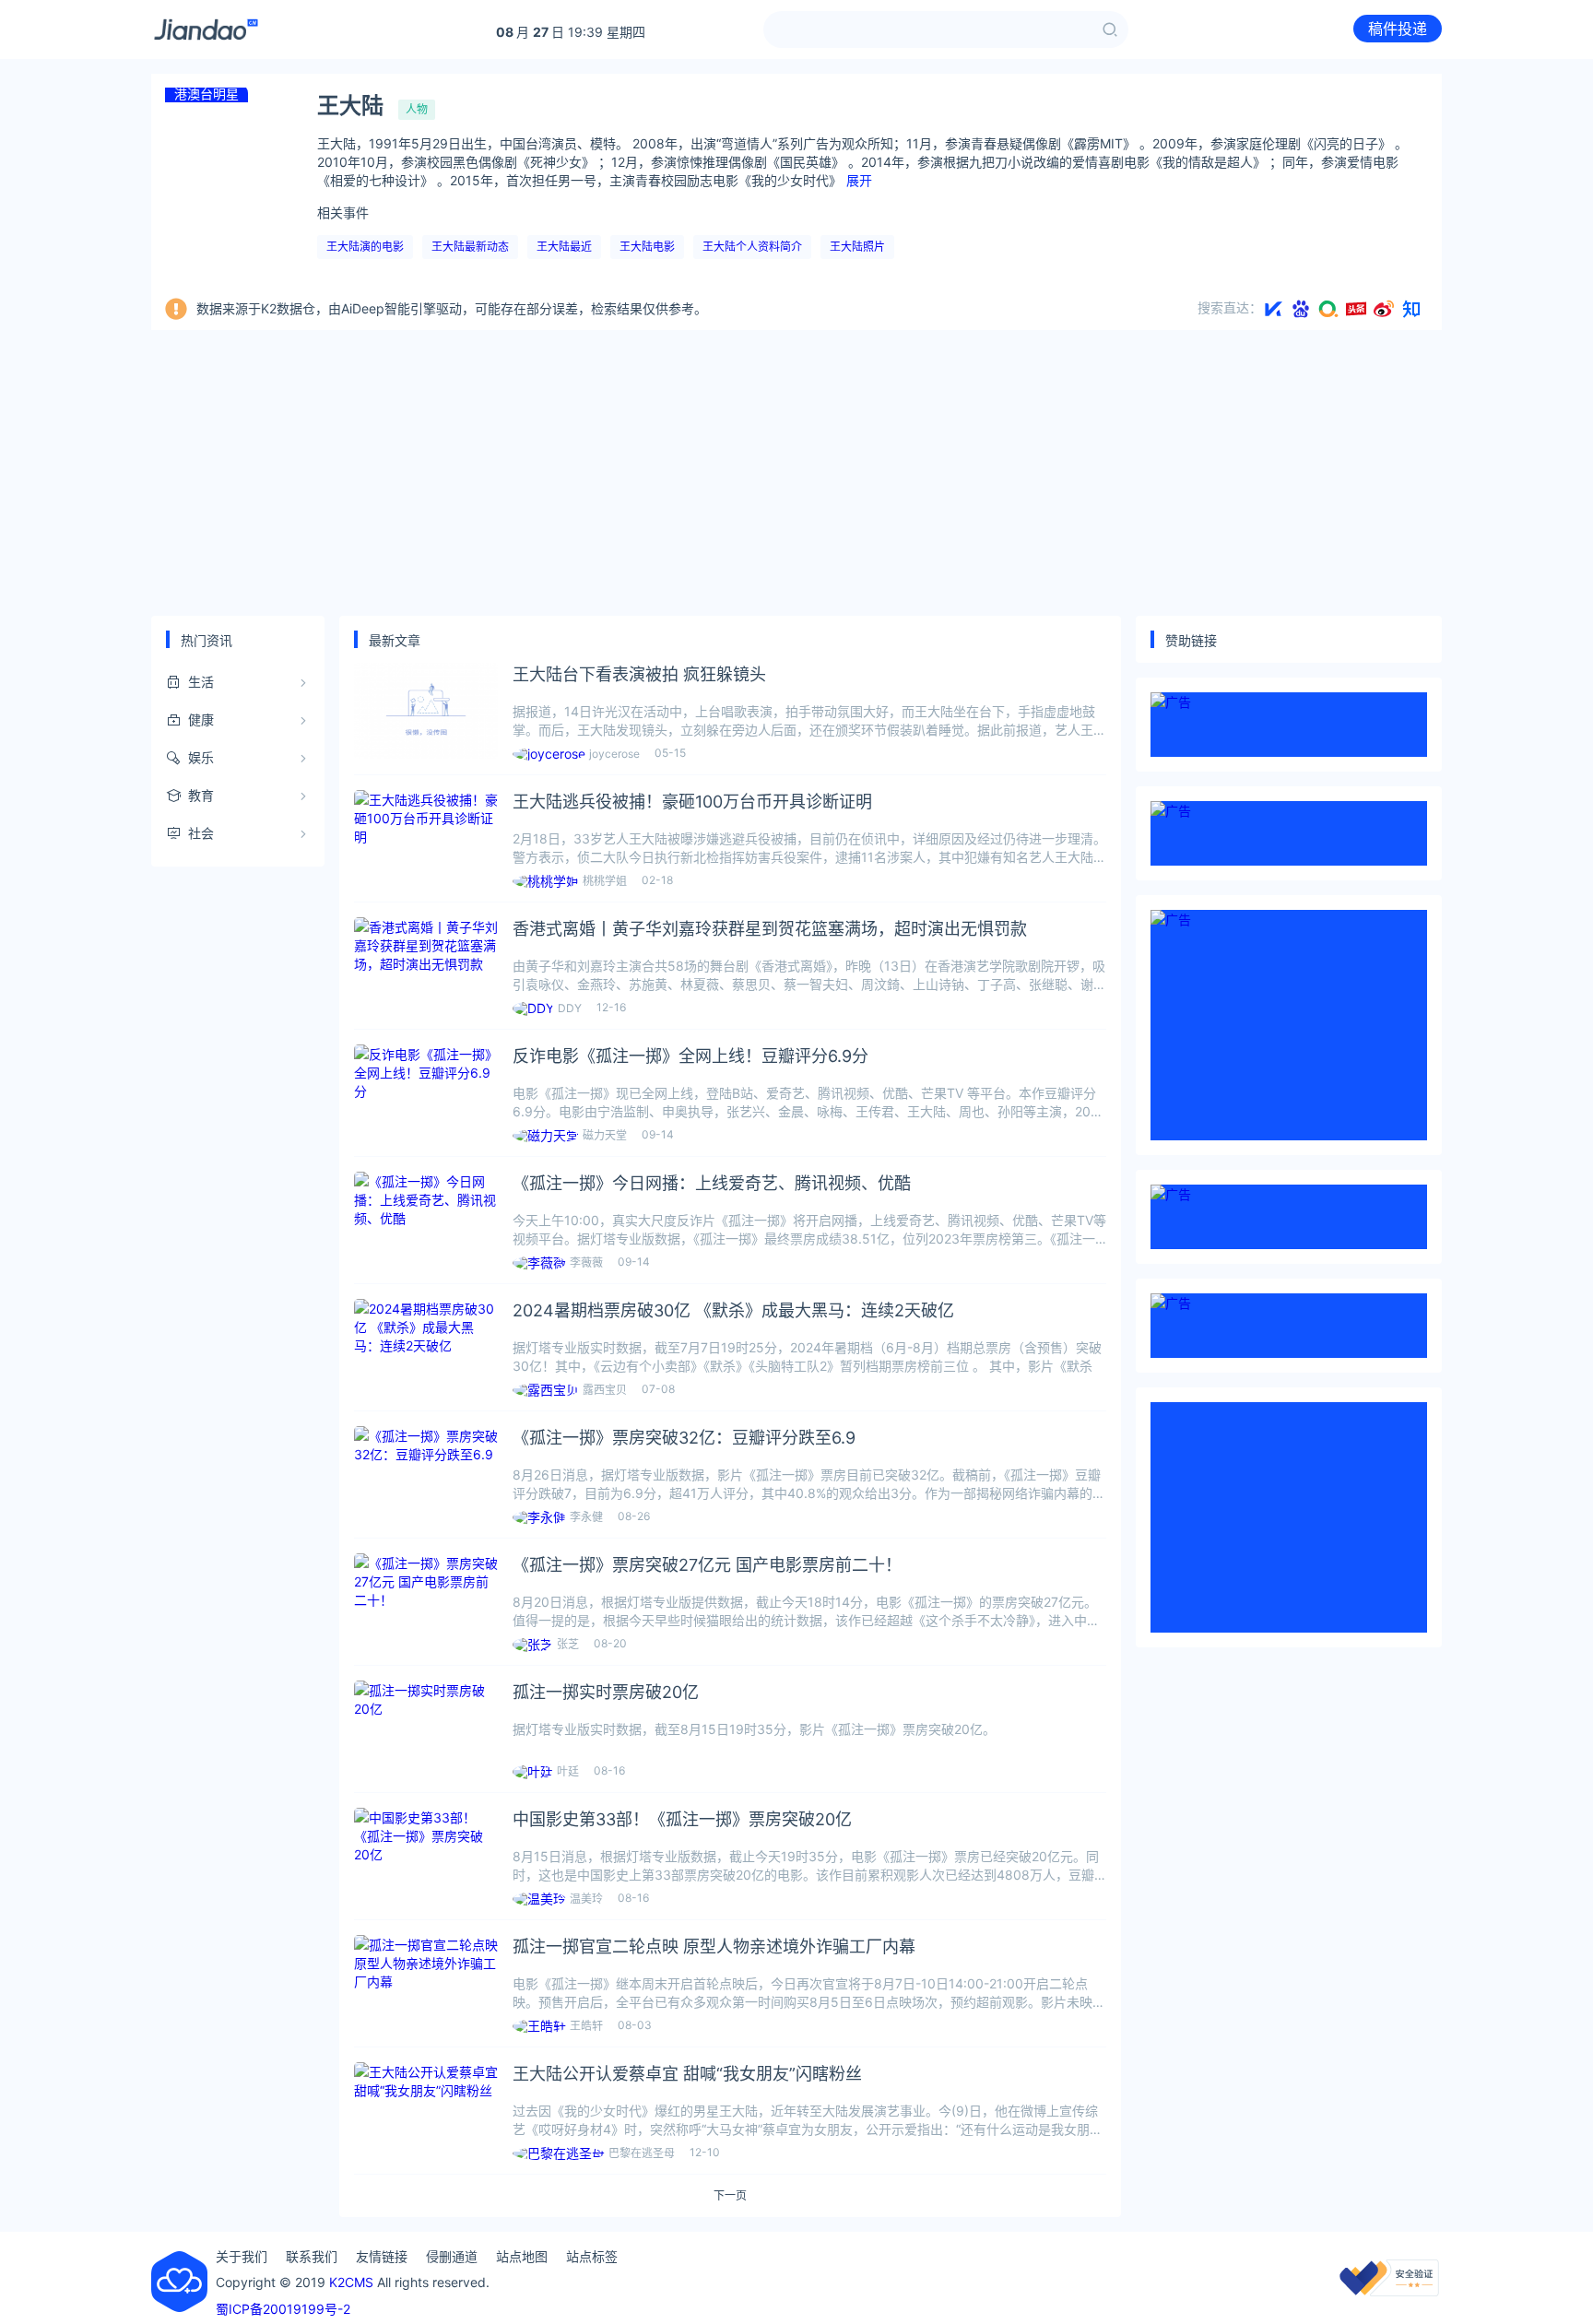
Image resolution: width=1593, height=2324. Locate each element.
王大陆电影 (647, 247)
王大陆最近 (564, 247)
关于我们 (242, 2256)
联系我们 (312, 2256)
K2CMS (351, 2282)
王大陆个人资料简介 (752, 247)
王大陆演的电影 (365, 247)
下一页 (730, 2196)
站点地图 (522, 2256)
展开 (859, 180)
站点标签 (592, 2256)
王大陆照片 (857, 247)
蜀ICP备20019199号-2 (283, 2309)
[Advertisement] (796, 473)
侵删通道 (452, 2256)
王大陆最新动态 (470, 247)
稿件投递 (1398, 29)
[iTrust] (1389, 2291)
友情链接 (382, 2256)
